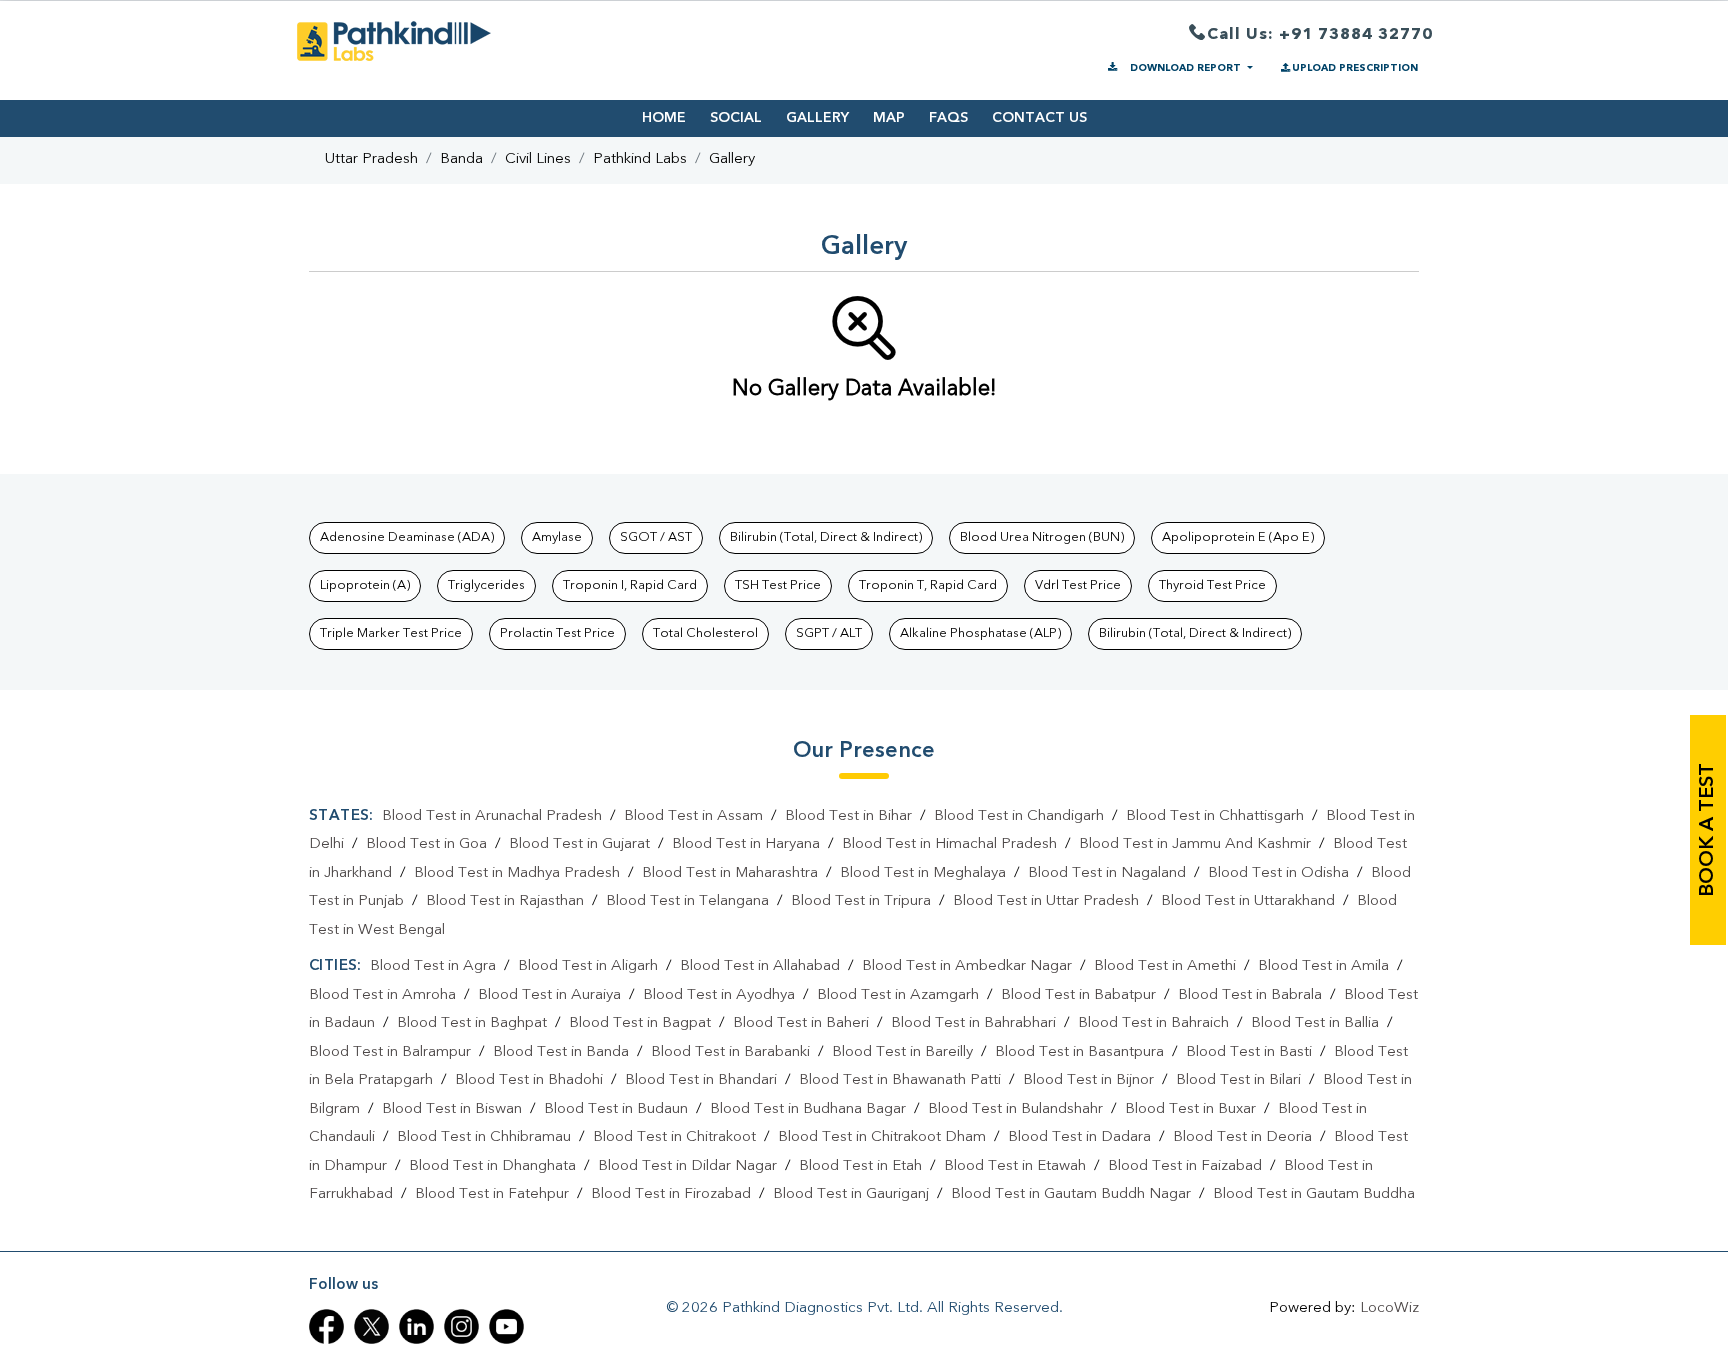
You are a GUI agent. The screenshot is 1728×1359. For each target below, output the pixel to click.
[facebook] (326, 1326)
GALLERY (817, 118)
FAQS (948, 118)
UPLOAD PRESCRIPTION (1355, 68)
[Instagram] (461, 1326)
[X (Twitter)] (371, 1326)
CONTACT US (1039, 118)
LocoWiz (1389, 1308)
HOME (664, 118)
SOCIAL (736, 118)
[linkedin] (416, 1326)
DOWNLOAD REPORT (1185, 68)
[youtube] (506, 1326)
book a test (1708, 830)
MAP (889, 118)
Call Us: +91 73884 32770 (1320, 35)
